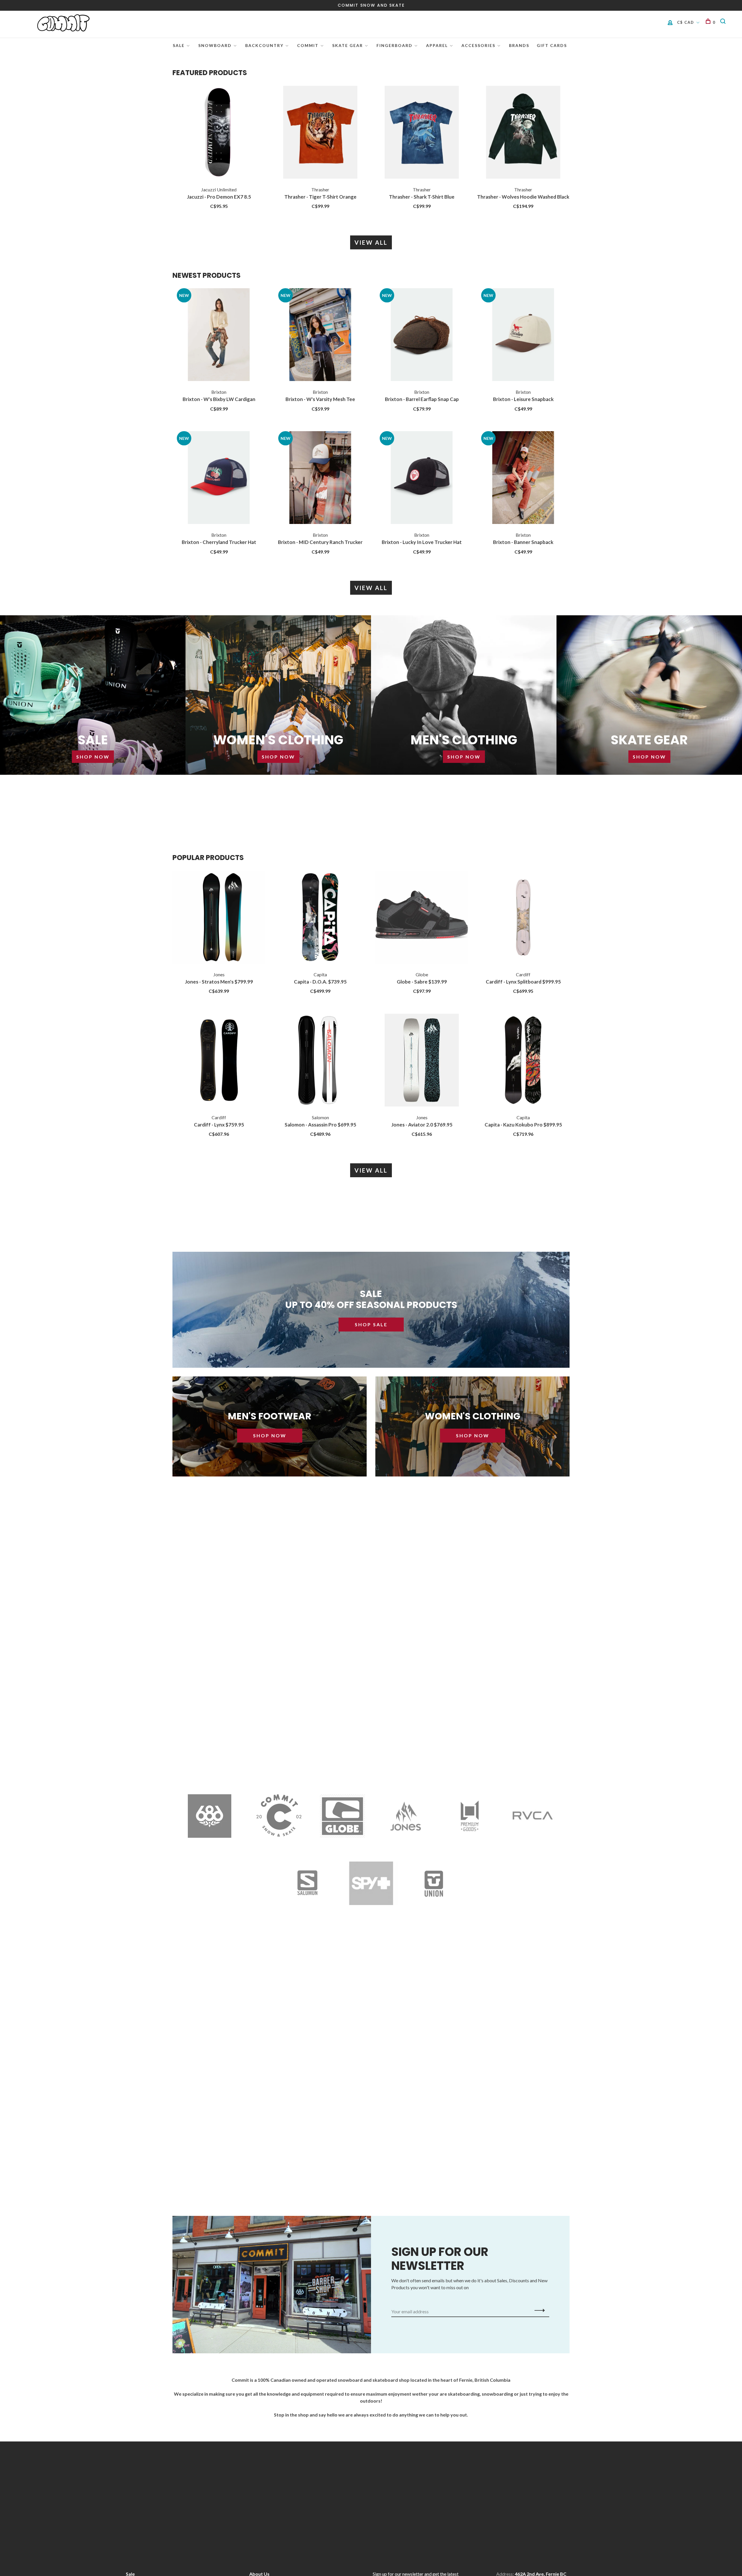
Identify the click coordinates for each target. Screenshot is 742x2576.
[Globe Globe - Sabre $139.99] (422, 918)
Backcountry (264, 45)
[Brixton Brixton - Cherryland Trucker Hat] (219, 478)
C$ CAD (686, 22)
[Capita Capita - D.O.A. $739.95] (320, 918)
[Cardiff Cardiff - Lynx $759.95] (219, 1061)
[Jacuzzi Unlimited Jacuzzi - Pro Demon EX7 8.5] (219, 133)
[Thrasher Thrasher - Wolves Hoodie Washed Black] (523, 133)
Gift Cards (552, 45)
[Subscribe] (538, 2310)
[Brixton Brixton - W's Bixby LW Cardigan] (219, 335)
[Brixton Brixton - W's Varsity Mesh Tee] (320, 335)
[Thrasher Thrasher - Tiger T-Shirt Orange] (320, 133)
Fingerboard (394, 45)
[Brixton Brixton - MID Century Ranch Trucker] (320, 478)
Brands (519, 45)
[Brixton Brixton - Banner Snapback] (523, 478)
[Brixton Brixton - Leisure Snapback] (523, 335)
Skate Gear (348, 45)
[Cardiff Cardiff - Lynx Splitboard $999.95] (523, 918)
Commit (308, 45)
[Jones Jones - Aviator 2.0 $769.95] (422, 1061)
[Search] (724, 22)
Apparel (437, 45)
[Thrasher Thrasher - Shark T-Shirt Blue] (422, 133)
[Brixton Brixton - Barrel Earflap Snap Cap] (422, 335)
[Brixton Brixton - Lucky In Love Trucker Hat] (422, 478)
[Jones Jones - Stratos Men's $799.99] (219, 918)
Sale (179, 45)
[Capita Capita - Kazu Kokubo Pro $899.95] (523, 1061)
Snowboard (215, 45)
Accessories (478, 45)
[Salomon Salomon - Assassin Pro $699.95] (320, 1061)
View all (371, 242)
